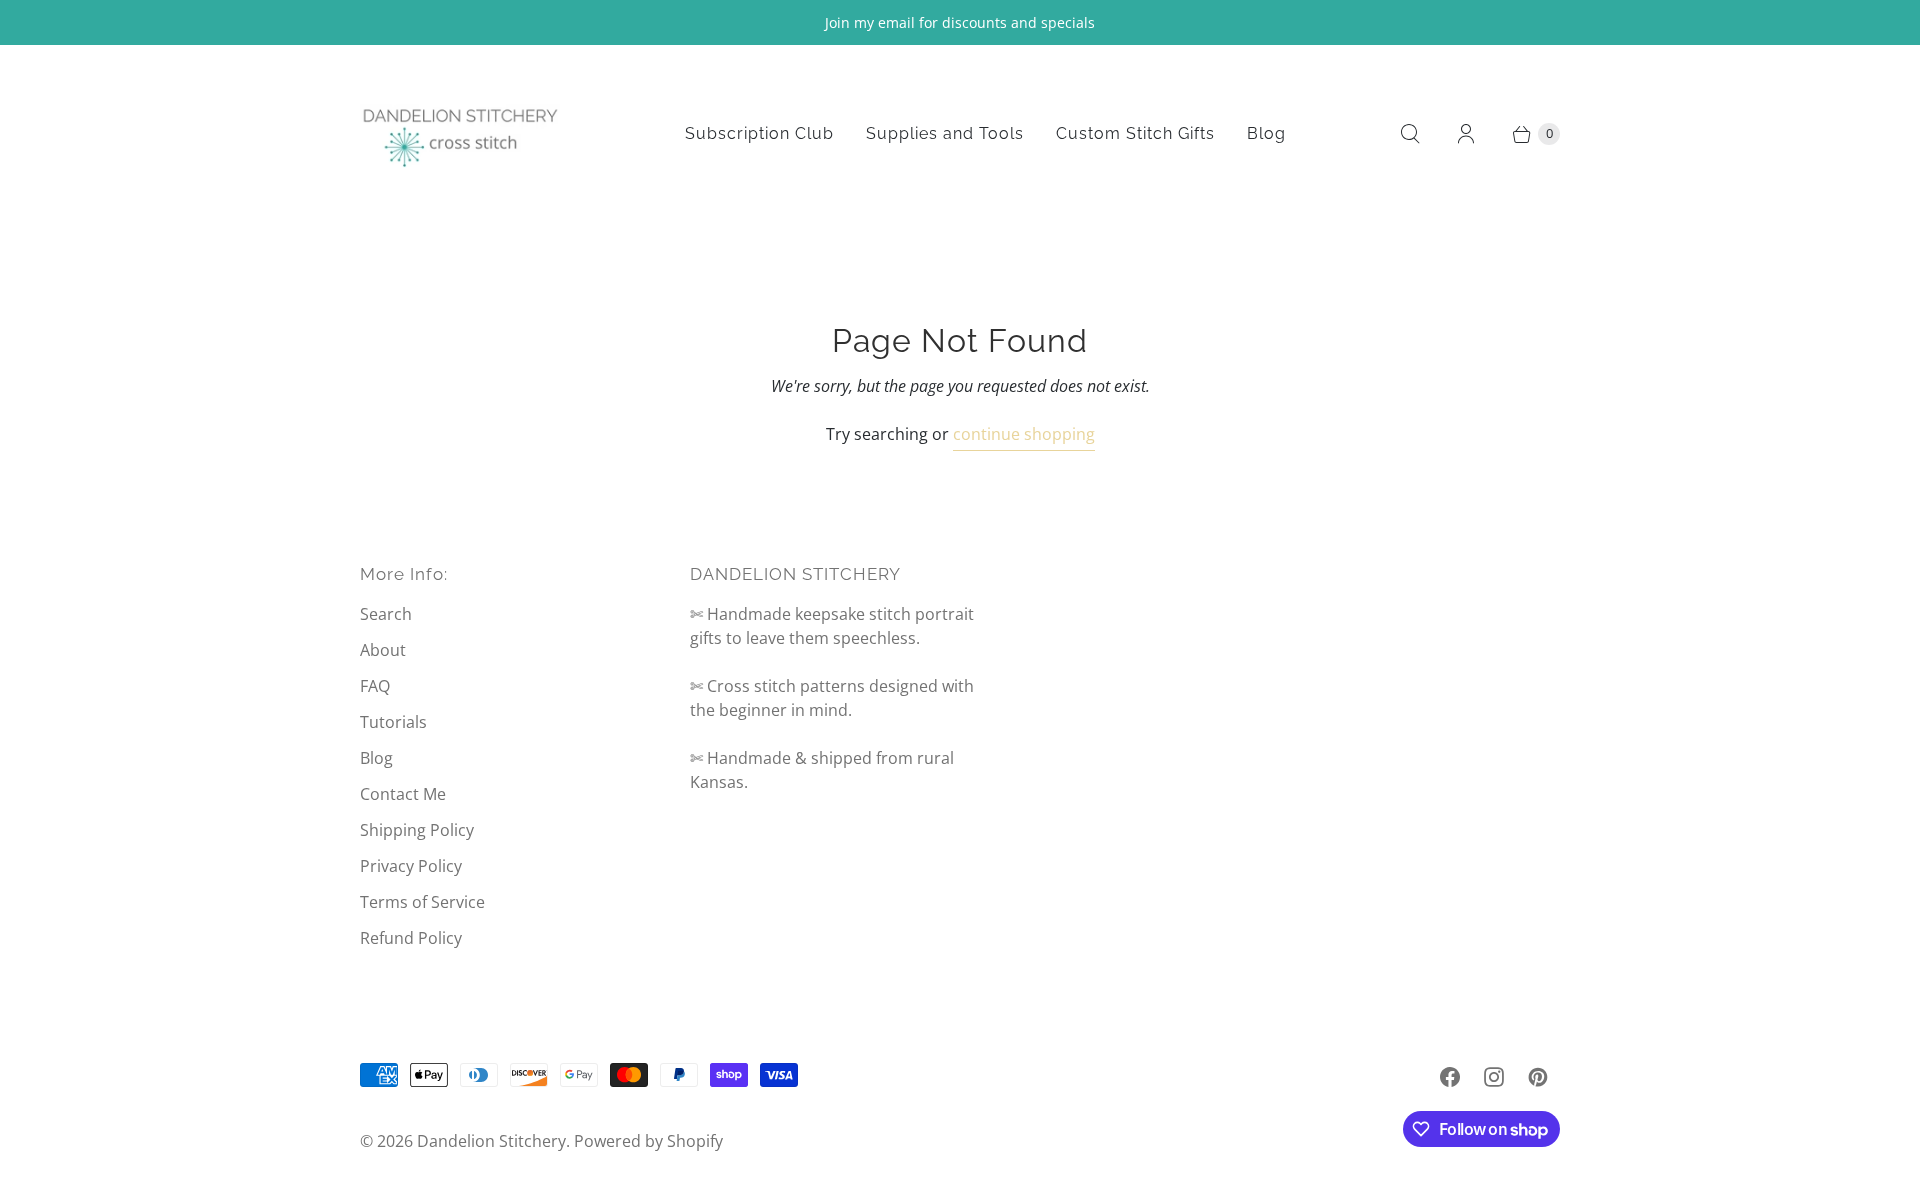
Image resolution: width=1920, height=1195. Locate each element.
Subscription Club (759, 133)
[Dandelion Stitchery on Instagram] (1494, 1077)
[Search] (1410, 134)
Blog (1266, 133)
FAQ (375, 686)
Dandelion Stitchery (491, 1141)
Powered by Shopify (648, 1141)
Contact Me (403, 794)
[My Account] (1466, 134)
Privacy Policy (411, 866)
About (383, 650)
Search (386, 614)
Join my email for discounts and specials (960, 22)
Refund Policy (411, 938)
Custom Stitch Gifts (1135, 133)
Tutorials (393, 722)
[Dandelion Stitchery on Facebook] (1450, 1077)
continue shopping (1024, 434)
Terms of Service (422, 902)
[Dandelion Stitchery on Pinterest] (1538, 1077)
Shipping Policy (417, 830)
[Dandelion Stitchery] (460, 134)
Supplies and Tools (945, 133)
